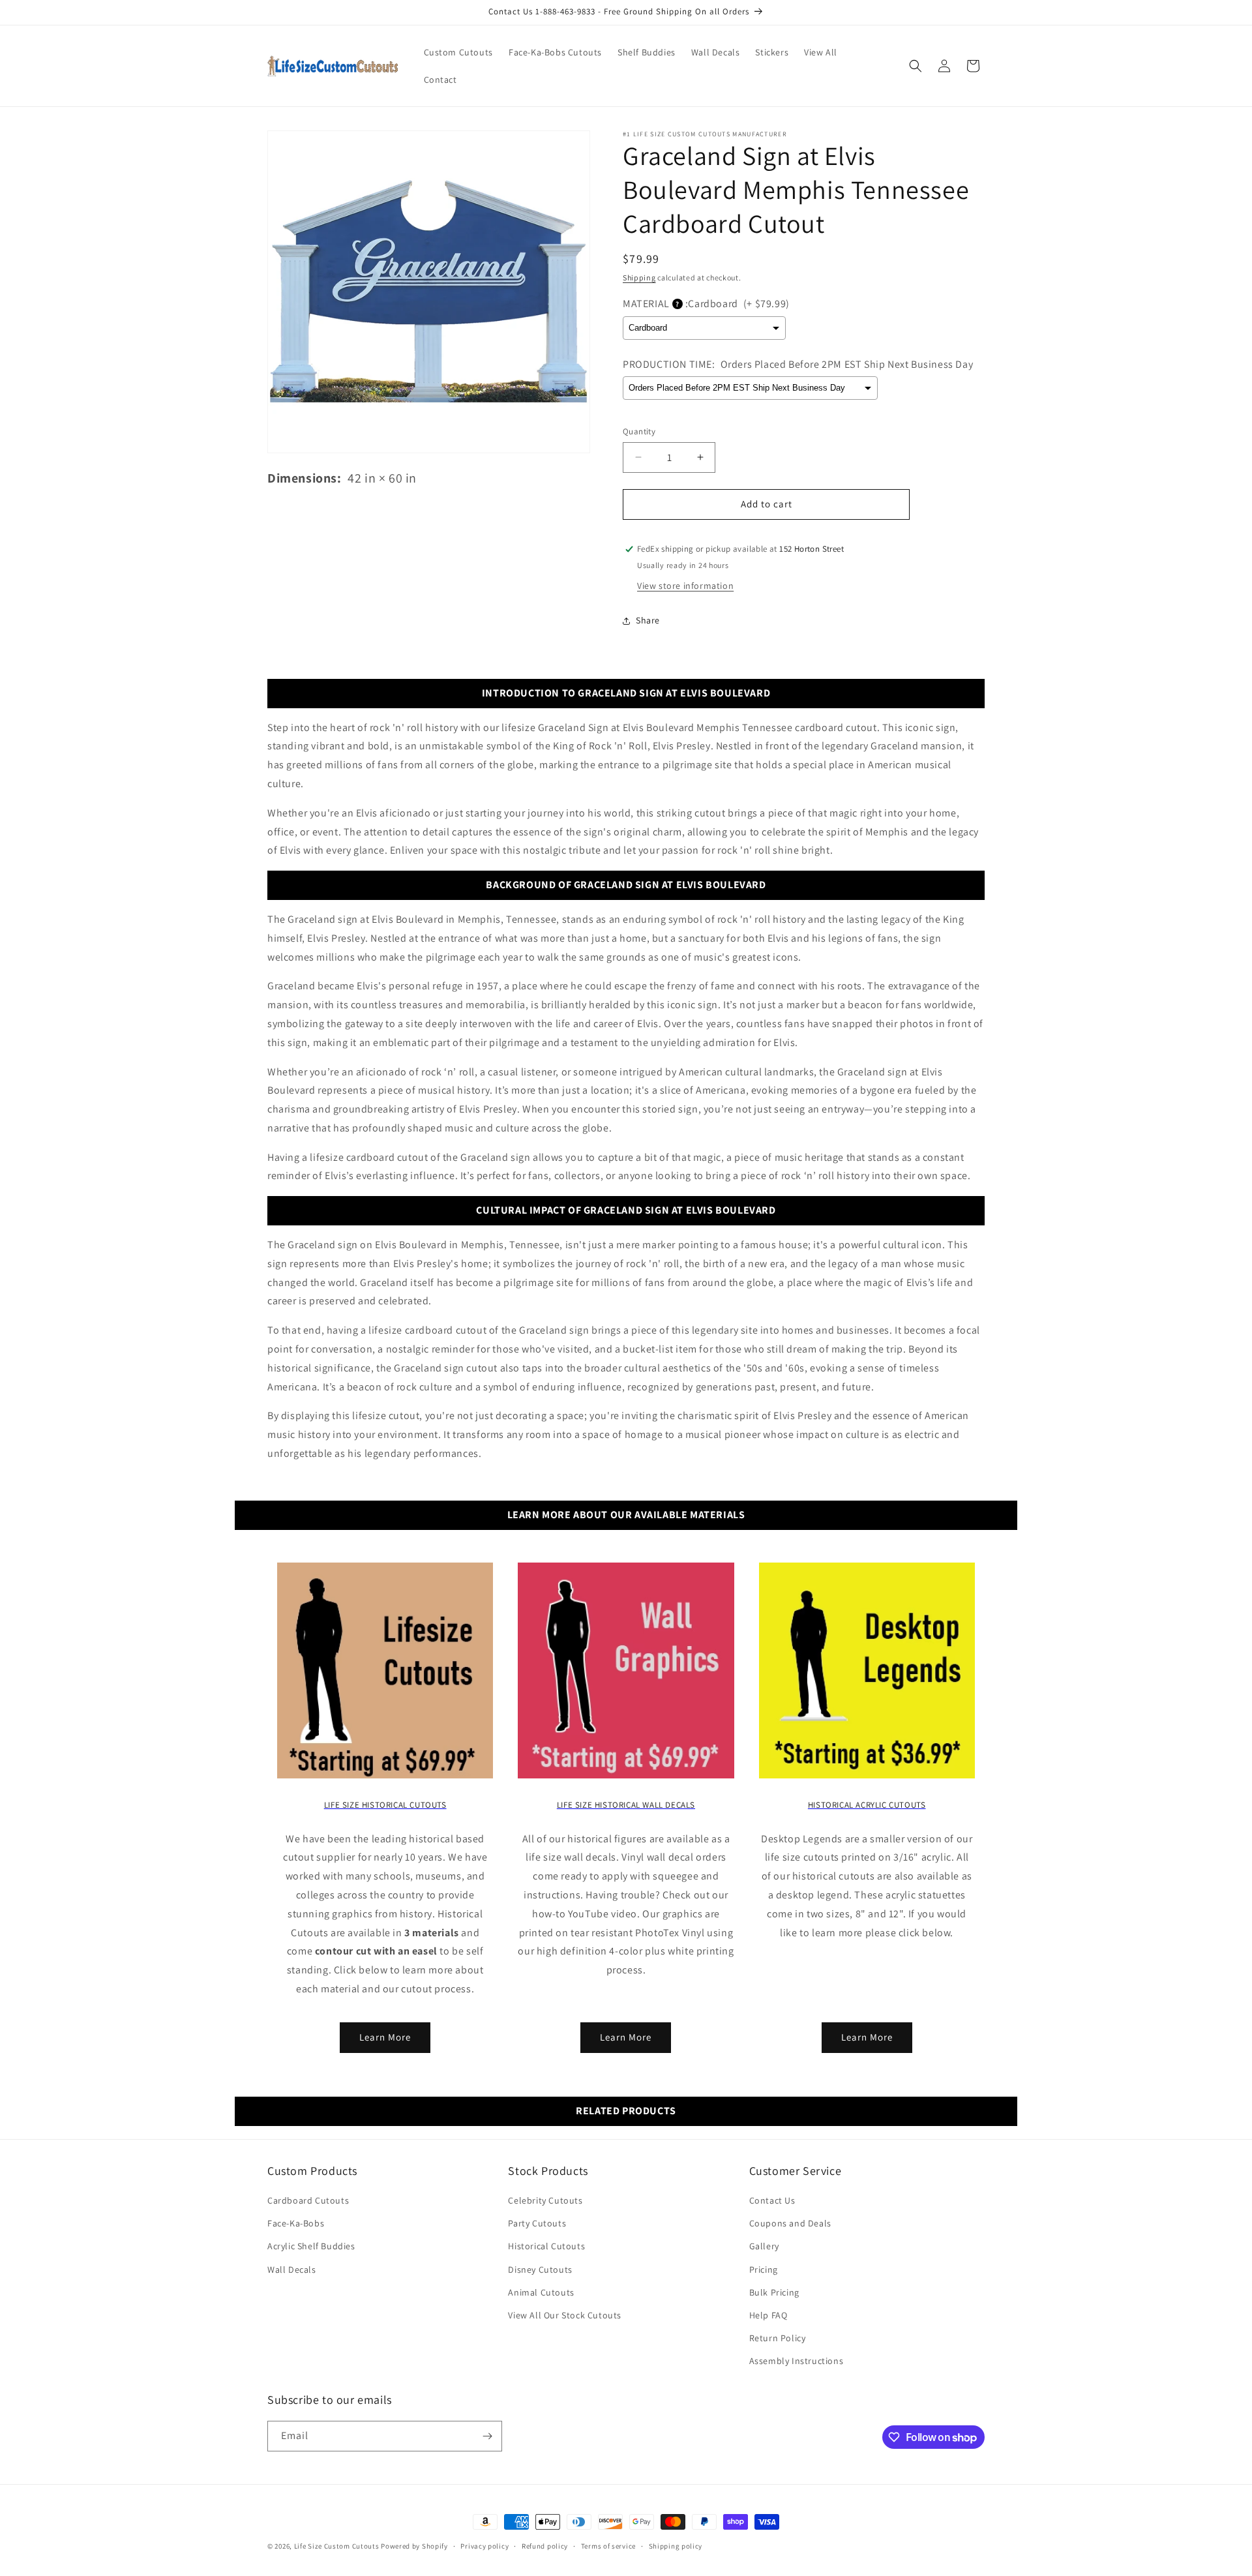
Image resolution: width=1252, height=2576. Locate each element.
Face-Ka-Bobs (296, 2223)
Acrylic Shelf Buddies (311, 2246)
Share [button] (648, 620)
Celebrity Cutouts (545, 2200)
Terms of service (608, 2546)
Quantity (639, 431)
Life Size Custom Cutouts (337, 2546)
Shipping (639, 277)
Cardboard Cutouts (308, 2200)
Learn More (385, 2037)
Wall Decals (292, 2269)
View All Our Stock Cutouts (565, 2315)
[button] (916, 66)
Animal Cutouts (541, 2292)
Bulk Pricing (774, 2292)
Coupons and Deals (790, 2223)
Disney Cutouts (540, 2269)
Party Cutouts (537, 2223)
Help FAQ (768, 2315)
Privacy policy (484, 2546)
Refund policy (545, 2546)
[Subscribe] (487, 2436)
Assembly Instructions (797, 2361)
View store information (685, 586)
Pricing (764, 2269)
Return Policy (778, 2338)
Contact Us (772, 2200)
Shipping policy (676, 2546)
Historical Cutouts (546, 2246)
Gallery (764, 2246)
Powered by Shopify (414, 2546)
